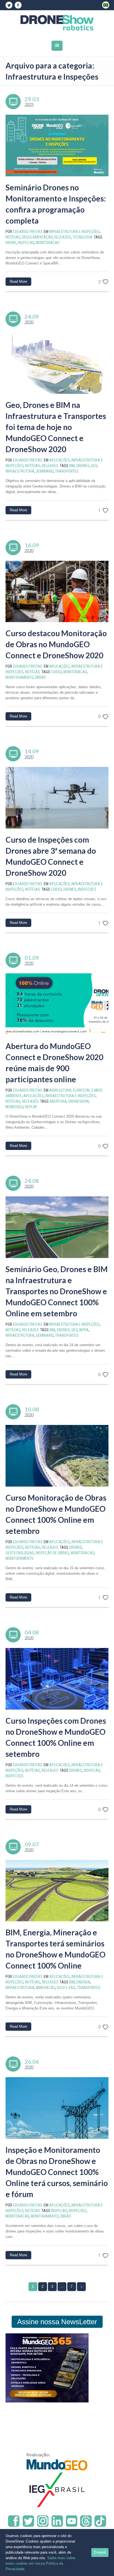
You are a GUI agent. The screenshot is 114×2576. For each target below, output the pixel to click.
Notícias (13, 237)
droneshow (78, 1101)
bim (72, 466)
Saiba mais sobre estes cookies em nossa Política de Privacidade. (40, 2563)
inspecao (26, 243)
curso (56, 672)
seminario (45, 471)
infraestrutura (20, 471)
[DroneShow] (57, 23)
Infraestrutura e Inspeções (74, 232)
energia (83, 1982)
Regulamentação (37, 237)
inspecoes (87, 889)
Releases (63, 237)
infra (84, 1330)
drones (83, 466)
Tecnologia (82, 237)
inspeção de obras (52, 1553)
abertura (58, 1101)
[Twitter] (9, 5)
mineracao (46, 1988)
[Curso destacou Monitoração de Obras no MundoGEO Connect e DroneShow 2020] (57, 592)
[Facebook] (18, 5)
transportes (67, 471)
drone (11, 243)
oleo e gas (66, 1988)
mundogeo (14, 1107)
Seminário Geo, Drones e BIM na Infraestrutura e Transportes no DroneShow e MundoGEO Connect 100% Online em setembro (57, 1291)
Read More (18, 281)
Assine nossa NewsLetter (57, 2322)
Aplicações (59, 460)
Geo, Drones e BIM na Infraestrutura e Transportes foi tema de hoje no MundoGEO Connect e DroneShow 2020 (56, 427)
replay (31, 1107)
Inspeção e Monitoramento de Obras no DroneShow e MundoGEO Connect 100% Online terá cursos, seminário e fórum (57, 2172)
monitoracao (48, 243)
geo (94, 466)
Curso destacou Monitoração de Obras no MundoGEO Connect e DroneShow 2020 (56, 644)
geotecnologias (20, 1553)
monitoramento (19, 677)
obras (40, 677)
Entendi (100, 2552)
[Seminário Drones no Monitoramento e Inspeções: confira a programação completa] (57, 146)
